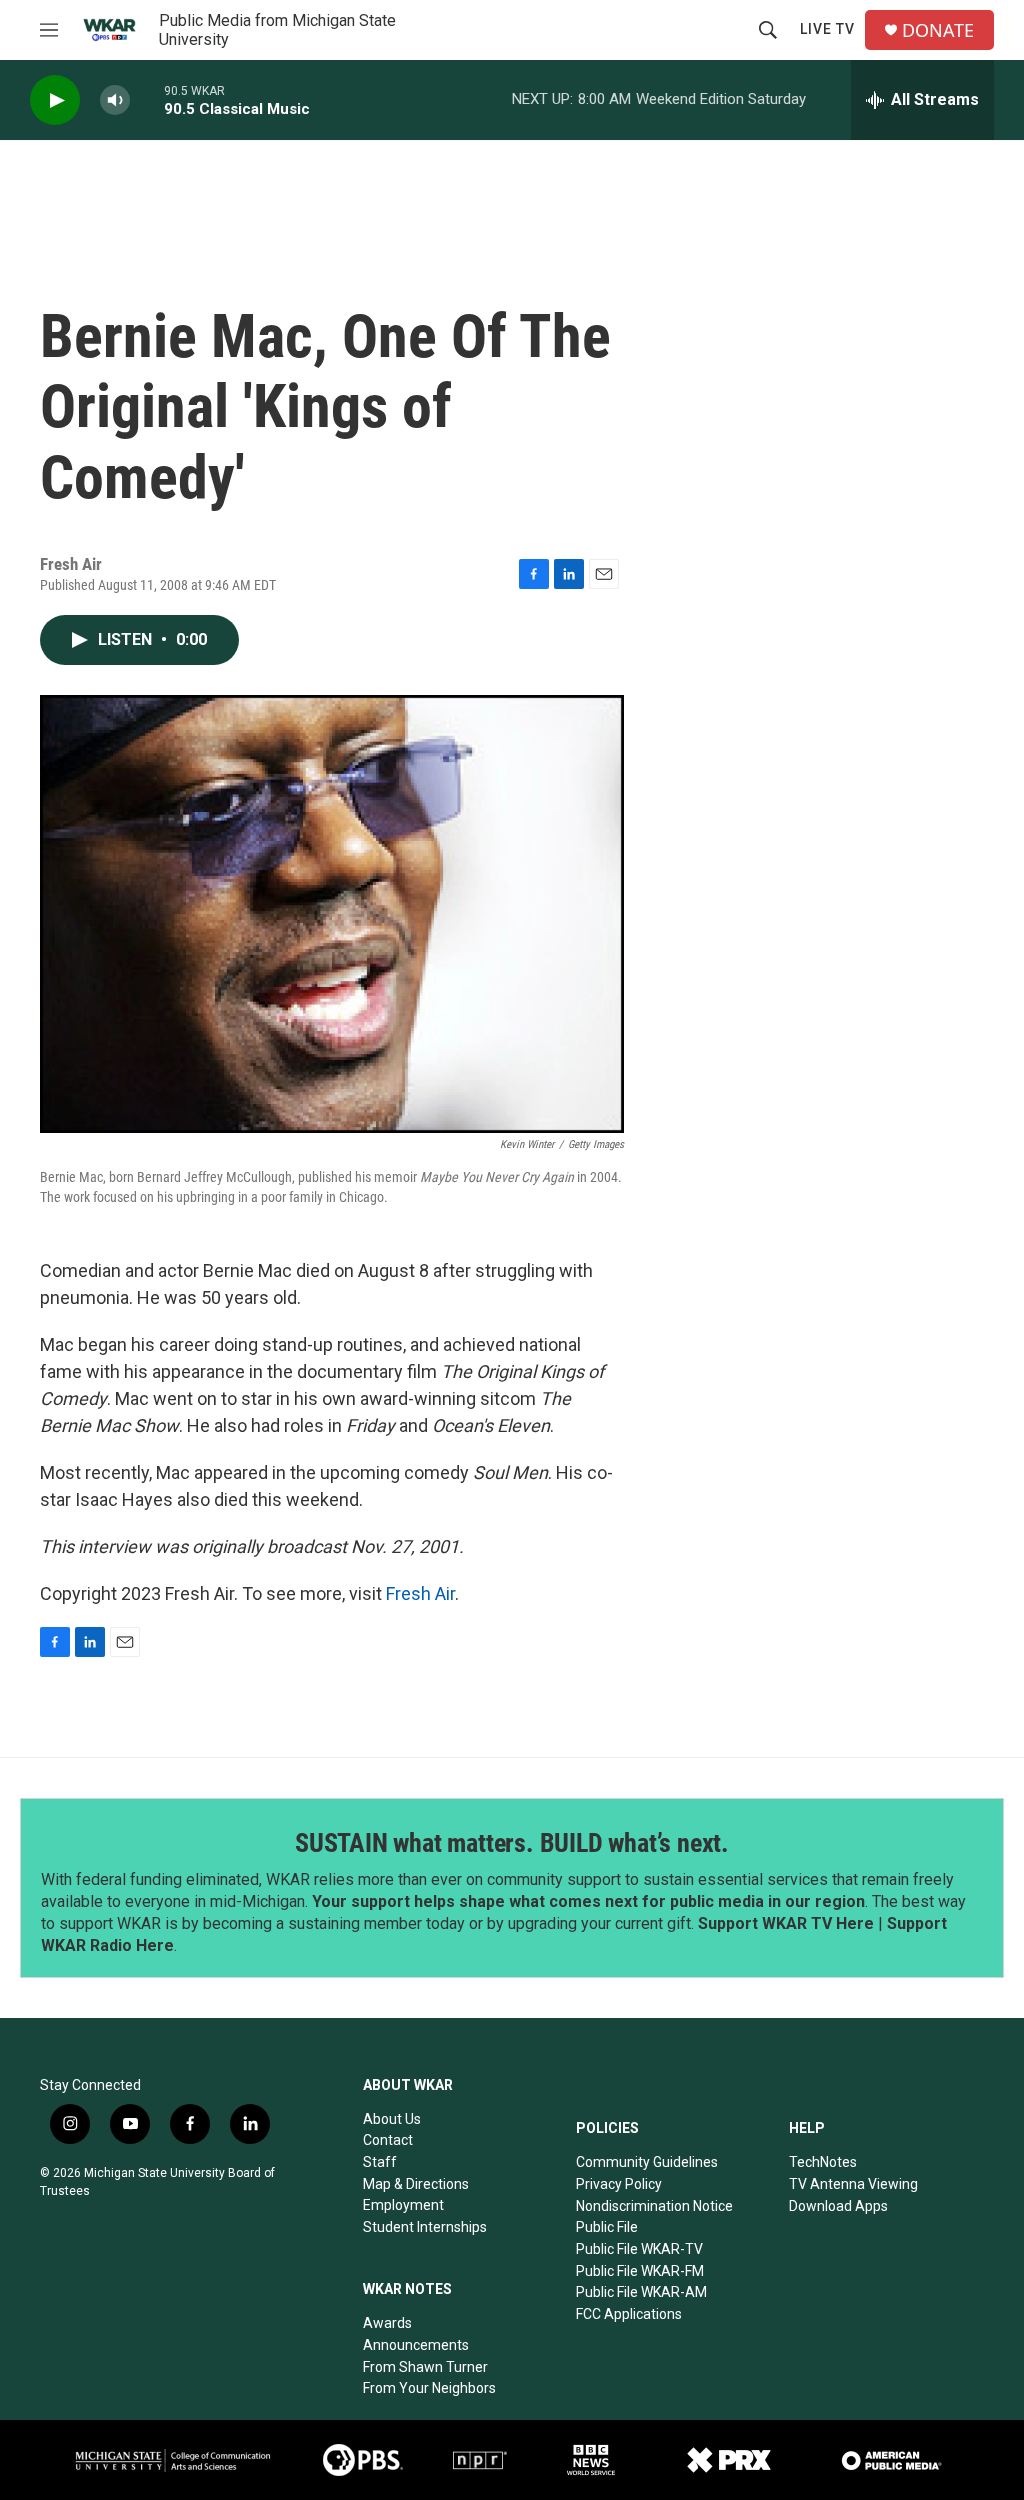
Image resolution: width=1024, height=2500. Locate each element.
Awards (387, 2323)
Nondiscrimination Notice (654, 2206)
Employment (403, 2205)
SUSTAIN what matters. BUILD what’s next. (512, 1843)
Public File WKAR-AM (641, 2292)
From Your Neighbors (429, 2388)
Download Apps (838, 2206)
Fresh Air (420, 1593)
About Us (392, 2119)
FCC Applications (629, 2314)
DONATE (938, 30)
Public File (607, 2227)
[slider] (147, 99)
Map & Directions (416, 2184)
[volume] (115, 100)
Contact (388, 2140)
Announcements (416, 2345)
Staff (380, 2162)
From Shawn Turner (425, 2367)
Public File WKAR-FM (640, 2271)
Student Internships (425, 2227)
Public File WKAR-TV (639, 2249)
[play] (55, 100)
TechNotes (823, 2162)
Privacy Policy (619, 2184)
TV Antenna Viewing (853, 2184)
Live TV (827, 29)
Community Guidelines (647, 2162)
